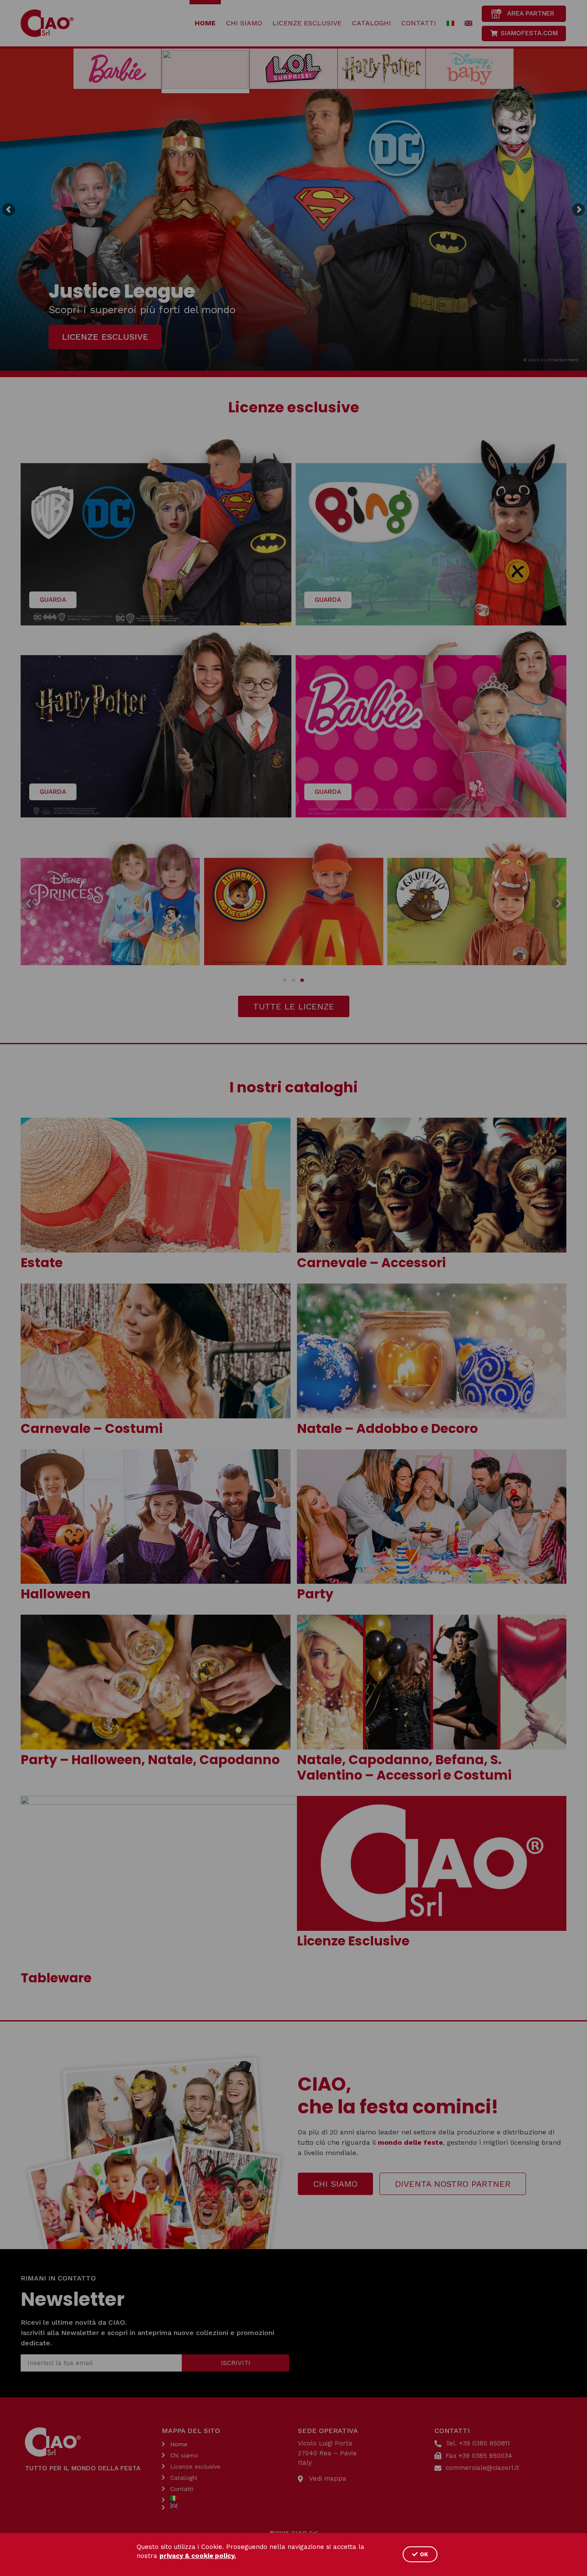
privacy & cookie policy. (198, 2556)
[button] (420, 2554)
